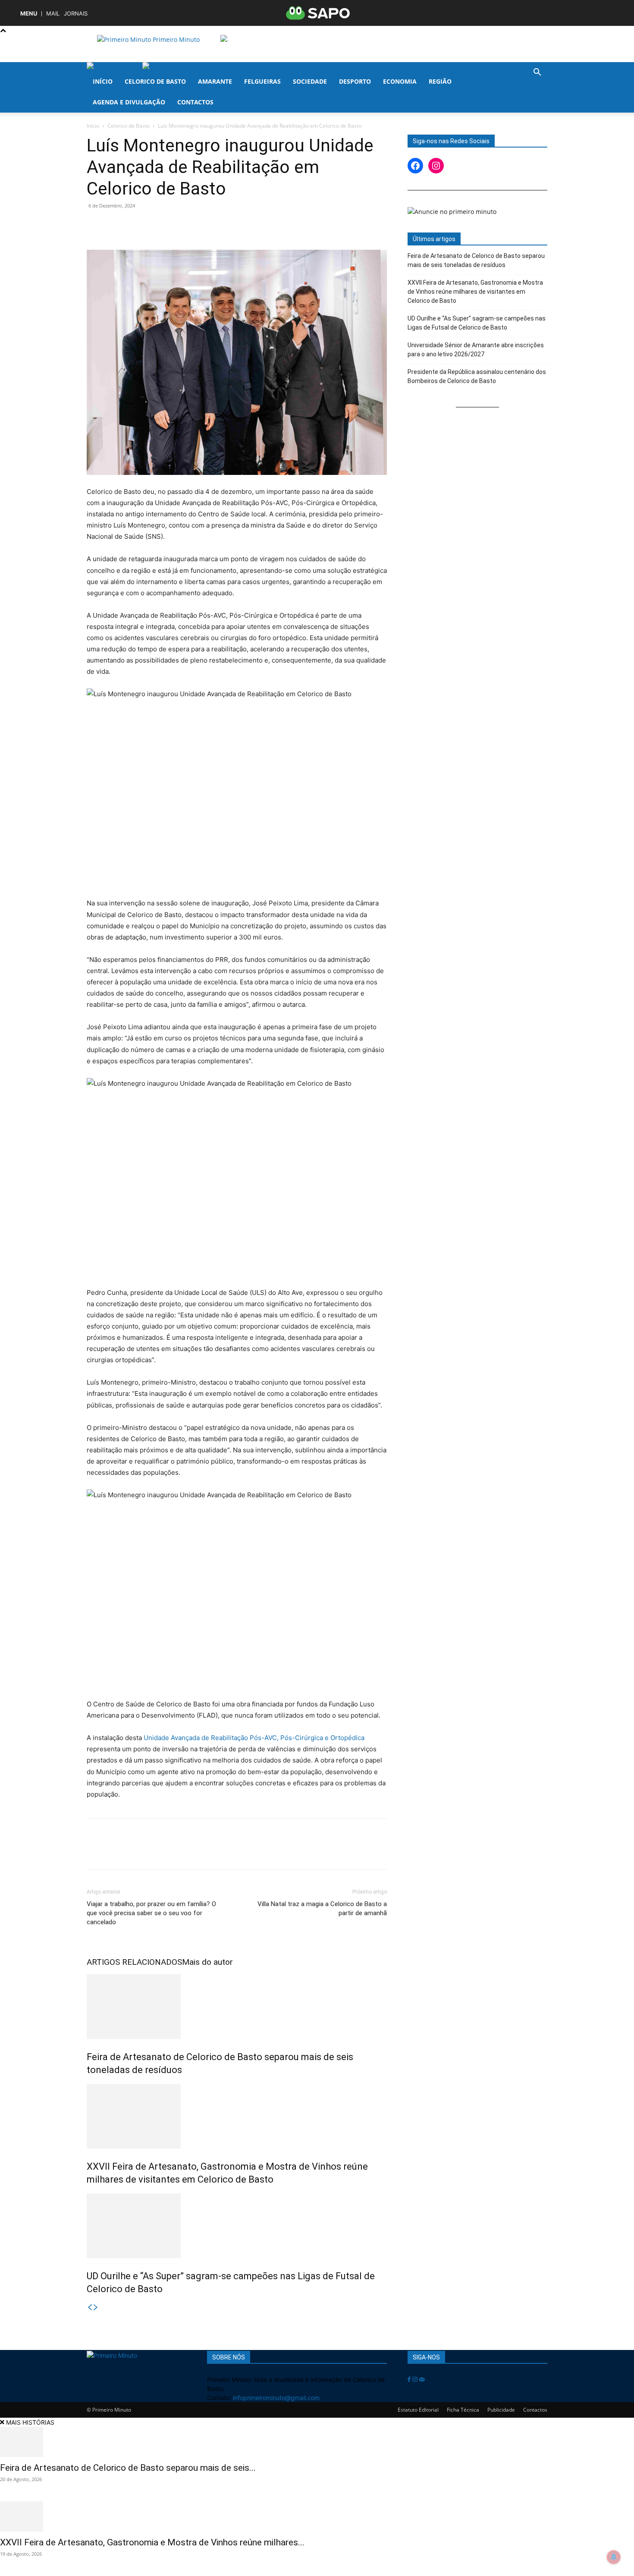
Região (440, 81)
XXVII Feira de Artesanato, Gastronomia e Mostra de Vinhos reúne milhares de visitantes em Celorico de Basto (475, 292)
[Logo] (115, 67)
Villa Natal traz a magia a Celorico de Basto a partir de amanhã (322, 1908)
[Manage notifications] (614, 2557)
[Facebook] (95, 225)
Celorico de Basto (155, 81)
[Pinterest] (135, 225)
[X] (115, 225)
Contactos (195, 102)
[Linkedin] (175, 225)
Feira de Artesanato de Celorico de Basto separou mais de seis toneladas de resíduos (476, 260)
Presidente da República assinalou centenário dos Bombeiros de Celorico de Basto (477, 376)
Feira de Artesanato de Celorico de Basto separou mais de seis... (128, 2468)
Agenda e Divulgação (129, 102)
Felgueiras (262, 81)
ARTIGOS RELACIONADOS (134, 1962)
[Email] (195, 225)
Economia (400, 81)
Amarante (215, 81)
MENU (29, 14)
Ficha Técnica (463, 2410)
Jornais (76, 14)
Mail (53, 14)
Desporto (355, 81)
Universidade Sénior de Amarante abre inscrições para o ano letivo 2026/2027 (476, 350)
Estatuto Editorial (418, 2410)
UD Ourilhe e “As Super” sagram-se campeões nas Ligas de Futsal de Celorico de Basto (477, 323)
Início (103, 81)
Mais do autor (207, 1962)
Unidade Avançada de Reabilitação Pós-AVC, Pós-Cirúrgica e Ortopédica (254, 1738)
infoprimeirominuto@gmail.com (276, 2398)
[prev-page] (90, 2307)
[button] (537, 73)
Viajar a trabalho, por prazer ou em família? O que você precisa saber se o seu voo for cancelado (151, 1913)
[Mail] (422, 2380)
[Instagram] (416, 2380)
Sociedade (310, 81)
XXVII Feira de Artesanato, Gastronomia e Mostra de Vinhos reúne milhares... (152, 2542)
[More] (215, 225)
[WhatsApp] (155, 225)
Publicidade (501, 2410)
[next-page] (96, 2307)
